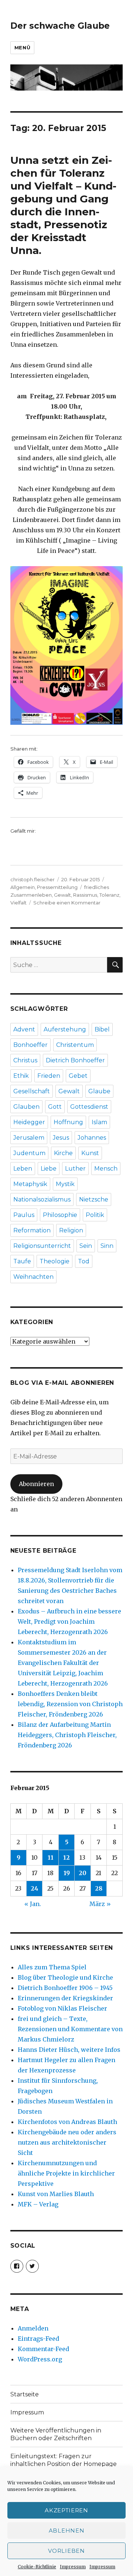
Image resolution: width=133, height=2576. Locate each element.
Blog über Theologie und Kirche (65, 1977)
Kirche (63, 1153)
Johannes (92, 1138)
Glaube (99, 1091)
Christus (25, 1060)
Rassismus (85, 895)
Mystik (65, 1184)
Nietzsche (94, 1199)
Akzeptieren (66, 2510)
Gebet (78, 1076)
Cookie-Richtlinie (37, 2567)
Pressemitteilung (57, 887)
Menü (22, 47)
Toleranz (109, 895)
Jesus (61, 1138)
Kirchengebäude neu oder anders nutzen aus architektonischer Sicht (67, 2142)
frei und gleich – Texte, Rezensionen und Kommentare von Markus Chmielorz (70, 2029)
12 (66, 1857)
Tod (84, 1261)
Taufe (22, 1261)
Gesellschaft (32, 1091)
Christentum (75, 1045)
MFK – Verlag (38, 2204)
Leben (23, 1169)
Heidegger (29, 1122)
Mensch (106, 1169)
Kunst (90, 1153)
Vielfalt (18, 903)
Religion (71, 1230)
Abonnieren (36, 1484)
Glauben (26, 1107)
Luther (75, 1169)
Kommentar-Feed (43, 2349)
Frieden (49, 1076)
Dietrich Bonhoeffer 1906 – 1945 (65, 1988)
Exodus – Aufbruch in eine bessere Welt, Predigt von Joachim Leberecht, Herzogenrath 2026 (69, 1622)
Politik (95, 1215)
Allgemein (23, 887)
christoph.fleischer (33, 879)
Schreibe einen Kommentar (67, 903)
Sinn (107, 1246)
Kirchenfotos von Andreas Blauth (67, 2122)
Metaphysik (30, 1184)
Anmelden (33, 2328)
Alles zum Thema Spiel (52, 1967)
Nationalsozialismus (42, 1199)
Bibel (102, 1029)
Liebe (49, 1169)
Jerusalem (29, 1138)
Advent (24, 1029)
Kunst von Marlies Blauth (56, 2194)
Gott (55, 1107)
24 (35, 1888)
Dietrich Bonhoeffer (75, 1060)
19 (67, 1873)
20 (83, 1873)
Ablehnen (67, 2531)
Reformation (32, 1230)
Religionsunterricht (42, 1246)
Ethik (21, 1076)
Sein (86, 1246)
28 (99, 1888)
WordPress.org (40, 2359)
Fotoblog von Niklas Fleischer (62, 2008)
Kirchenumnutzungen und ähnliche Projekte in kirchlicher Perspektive (66, 2173)
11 (51, 1857)
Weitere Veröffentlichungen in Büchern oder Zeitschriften (56, 2434)
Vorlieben (66, 2551)
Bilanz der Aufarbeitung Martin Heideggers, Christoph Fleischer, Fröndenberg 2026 (67, 1735)
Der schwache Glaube (60, 26)
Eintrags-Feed (38, 2339)
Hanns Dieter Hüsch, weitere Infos (69, 2050)
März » (100, 1904)
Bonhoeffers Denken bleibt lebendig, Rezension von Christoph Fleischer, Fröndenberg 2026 (70, 1704)
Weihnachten (33, 1277)
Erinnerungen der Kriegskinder (65, 1998)
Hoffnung (68, 1122)
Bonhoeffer (30, 1045)
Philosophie (60, 1215)
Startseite (25, 2394)
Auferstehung (65, 1029)
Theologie (54, 1261)
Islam (99, 1122)
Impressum (73, 2567)
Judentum (29, 1153)
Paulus (24, 1215)
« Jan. (33, 1904)
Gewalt (62, 895)
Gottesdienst (89, 1107)
